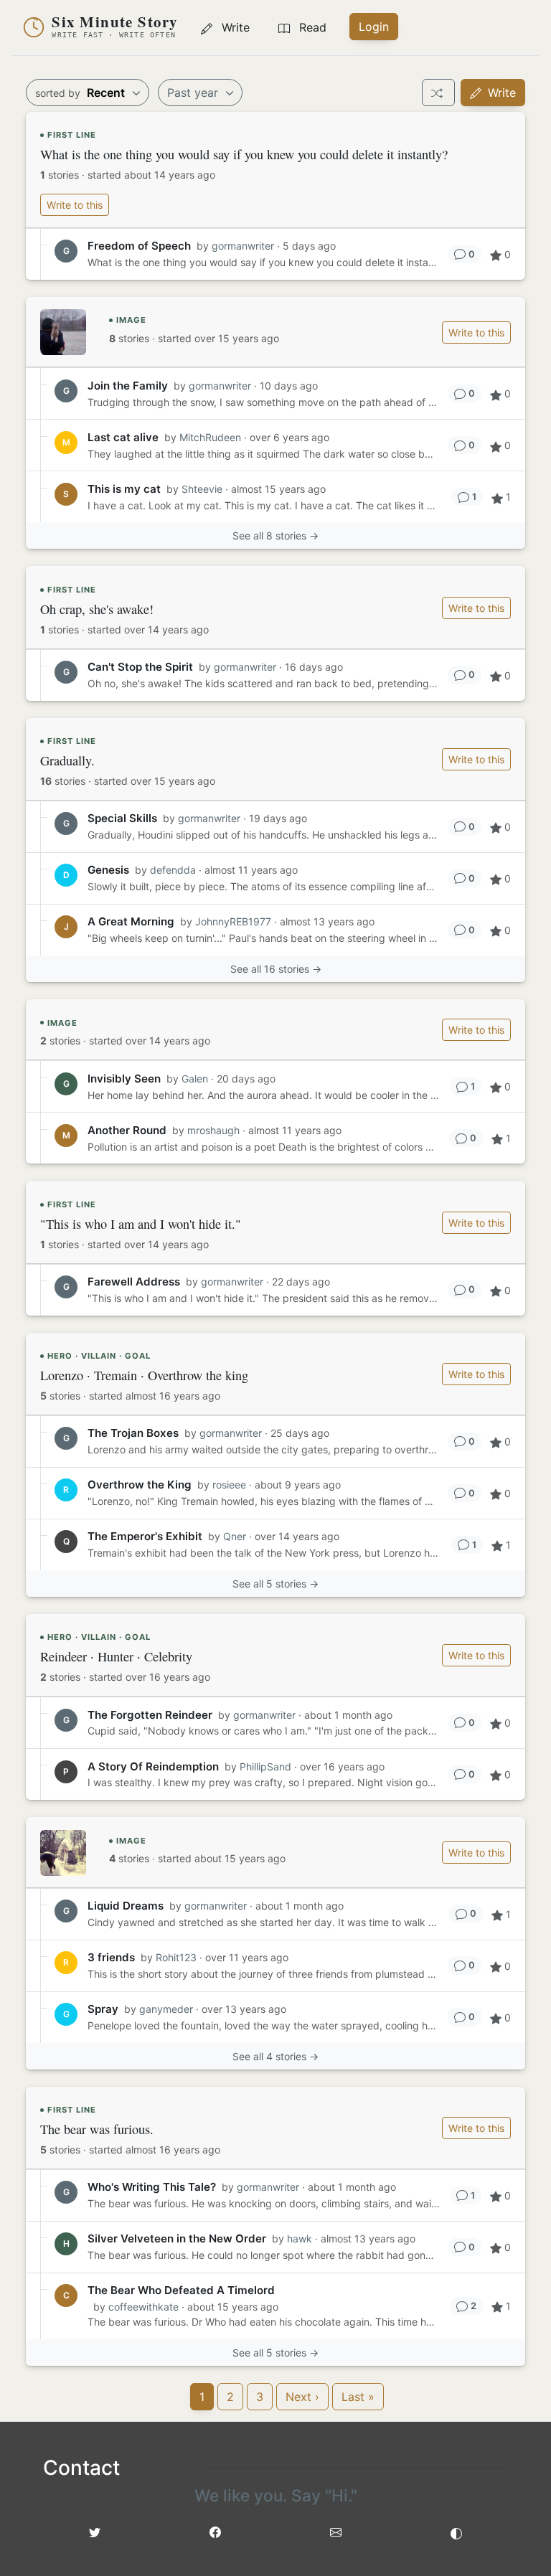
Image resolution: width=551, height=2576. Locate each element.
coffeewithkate (143, 2307)
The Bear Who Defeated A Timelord (181, 2290)
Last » (358, 2397)
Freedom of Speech (139, 246)
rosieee (229, 1485)
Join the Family (128, 386)
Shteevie (202, 489)
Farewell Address (134, 1282)
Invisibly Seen (124, 1079)
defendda (173, 870)
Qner (235, 1536)
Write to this (75, 205)
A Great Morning (131, 921)
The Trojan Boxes (133, 1433)
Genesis (108, 870)
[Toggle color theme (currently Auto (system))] (456, 2532)
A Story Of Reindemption (153, 1766)
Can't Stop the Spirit (140, 667)
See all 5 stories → (275, 1584)
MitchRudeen (210, 437)
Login (374, 27)
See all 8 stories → (275, 536)
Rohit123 (176, 1957)
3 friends (111, 1957)
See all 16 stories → (276, 969)
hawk (300, 2238)
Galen (195, 1079)
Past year (194, 93)
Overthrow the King (140, 1485)
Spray (103, 2009)
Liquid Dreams (126, 1906)
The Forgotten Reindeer (150, 1715)
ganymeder (166, 2009)
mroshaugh (213, 1130)
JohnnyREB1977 (233, 921)
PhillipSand (265, 1766)
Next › (302, 2397)
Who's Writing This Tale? (152, 2187)
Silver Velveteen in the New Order (177, 2238)
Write (500, 93)
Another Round (127, 1130)
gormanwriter (243, 246)
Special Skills (122, 818)
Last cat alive (123, 437)
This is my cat (124, 489)
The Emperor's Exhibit (145, 1536)
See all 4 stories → (275, 2056)
